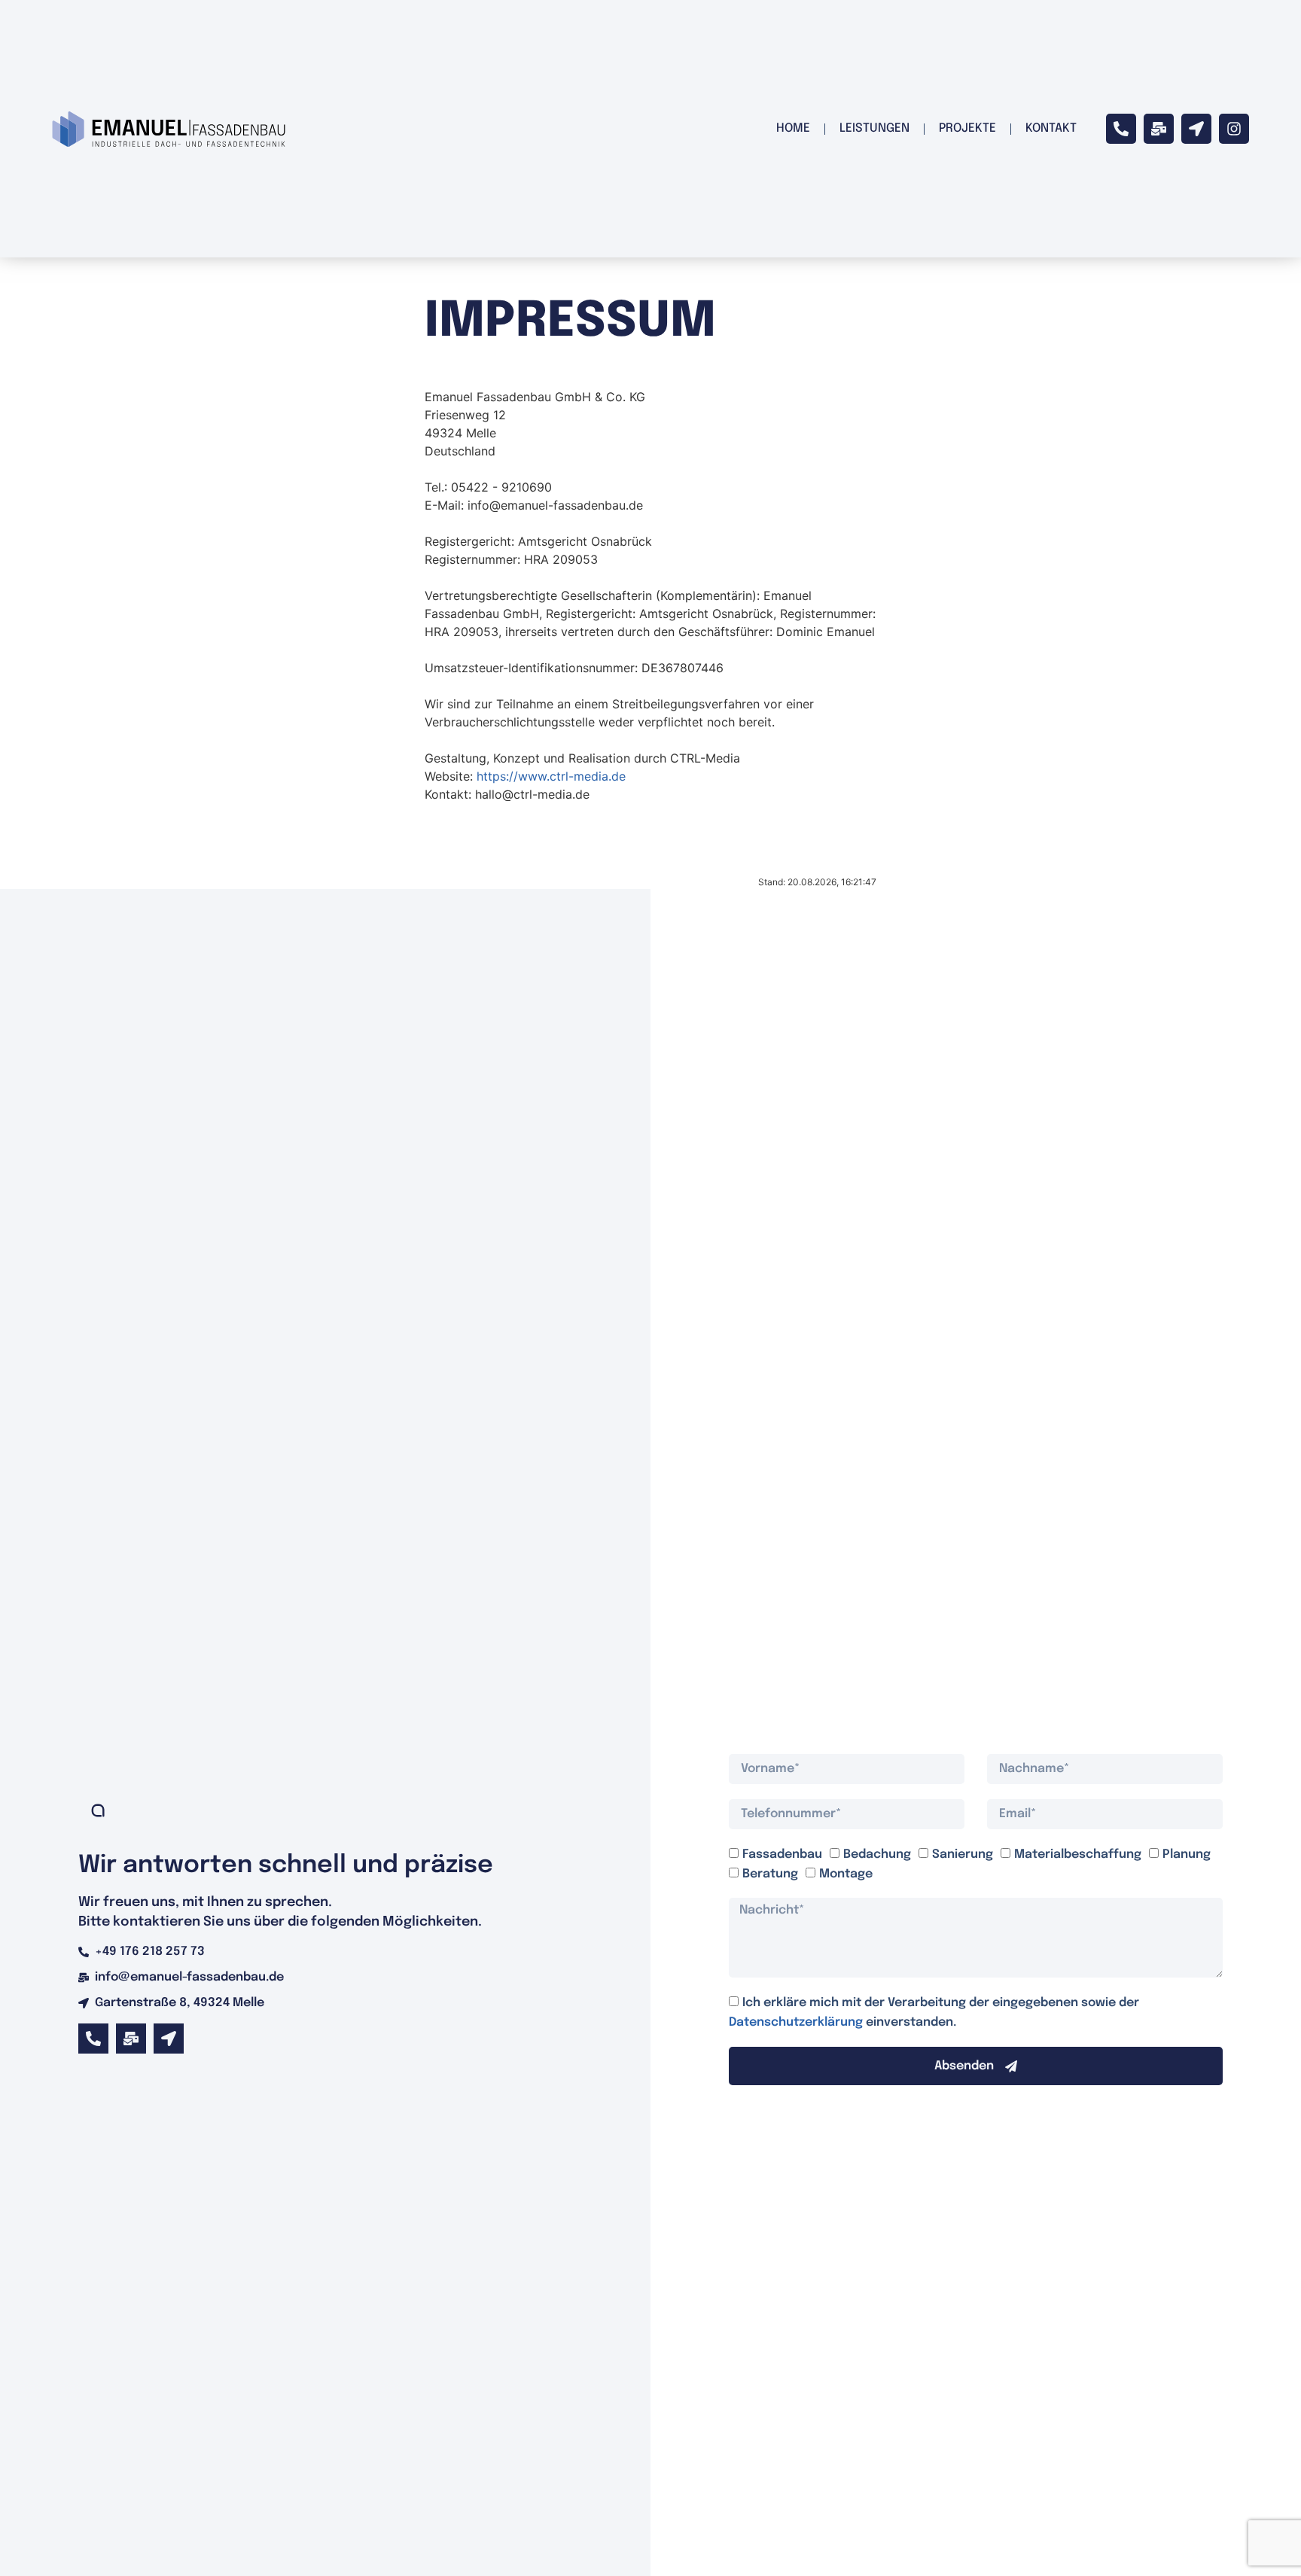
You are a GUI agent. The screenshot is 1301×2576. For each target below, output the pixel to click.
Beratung (770, 1873)
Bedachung (877, 1854)
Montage (846, 1873)
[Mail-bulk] (1159, 129)
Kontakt (1051, 128)
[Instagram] (1234, 129)
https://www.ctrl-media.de (551, 776)
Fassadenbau (782, 1854)
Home (793, 128)
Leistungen (874, 128)
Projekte (967, 128)
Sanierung (963, 1854)
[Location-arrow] (1196, 129)
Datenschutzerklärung (797, 2022)
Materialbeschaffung (1078, 1854)
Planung (1187, 1854)
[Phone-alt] (1121, 129)
